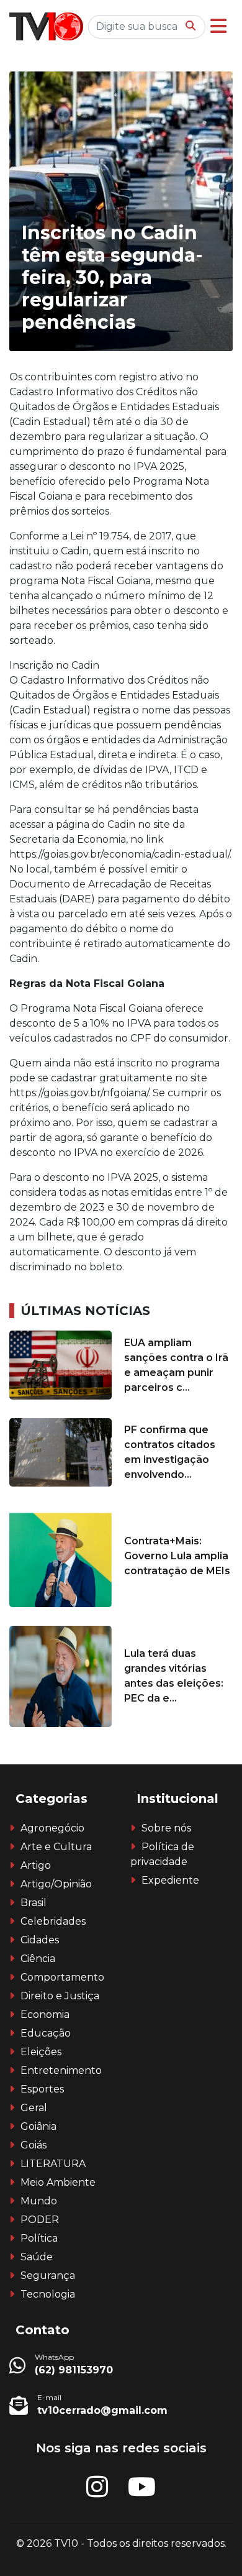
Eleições (41, 2052)
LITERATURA (53, 2164)
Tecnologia (48, 2294)
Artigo (36, 1865)
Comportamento (62, 1977)
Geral (34, 2108)
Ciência (38, 1959)
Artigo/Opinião (56, 1884)
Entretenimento (61, 2070)
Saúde (37, 2257)
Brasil (34, 1903)
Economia (45, 2015)
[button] (218, 26)
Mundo (39, 2201)
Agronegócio (52, 1828)
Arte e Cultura (56, 1847)
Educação (46, 2033)
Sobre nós (166, 1828)
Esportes (42, 2089)
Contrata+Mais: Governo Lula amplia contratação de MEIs (177, 1556)
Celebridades (53, 1921)
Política (39, 2238)
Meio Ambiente (58, 2182)
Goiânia (38, 2126)
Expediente (170, 1880)
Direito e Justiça (60, 1996)
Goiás (34, 2145)
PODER (40, 2220)
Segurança (48, 2276)
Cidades (40, 1940)
